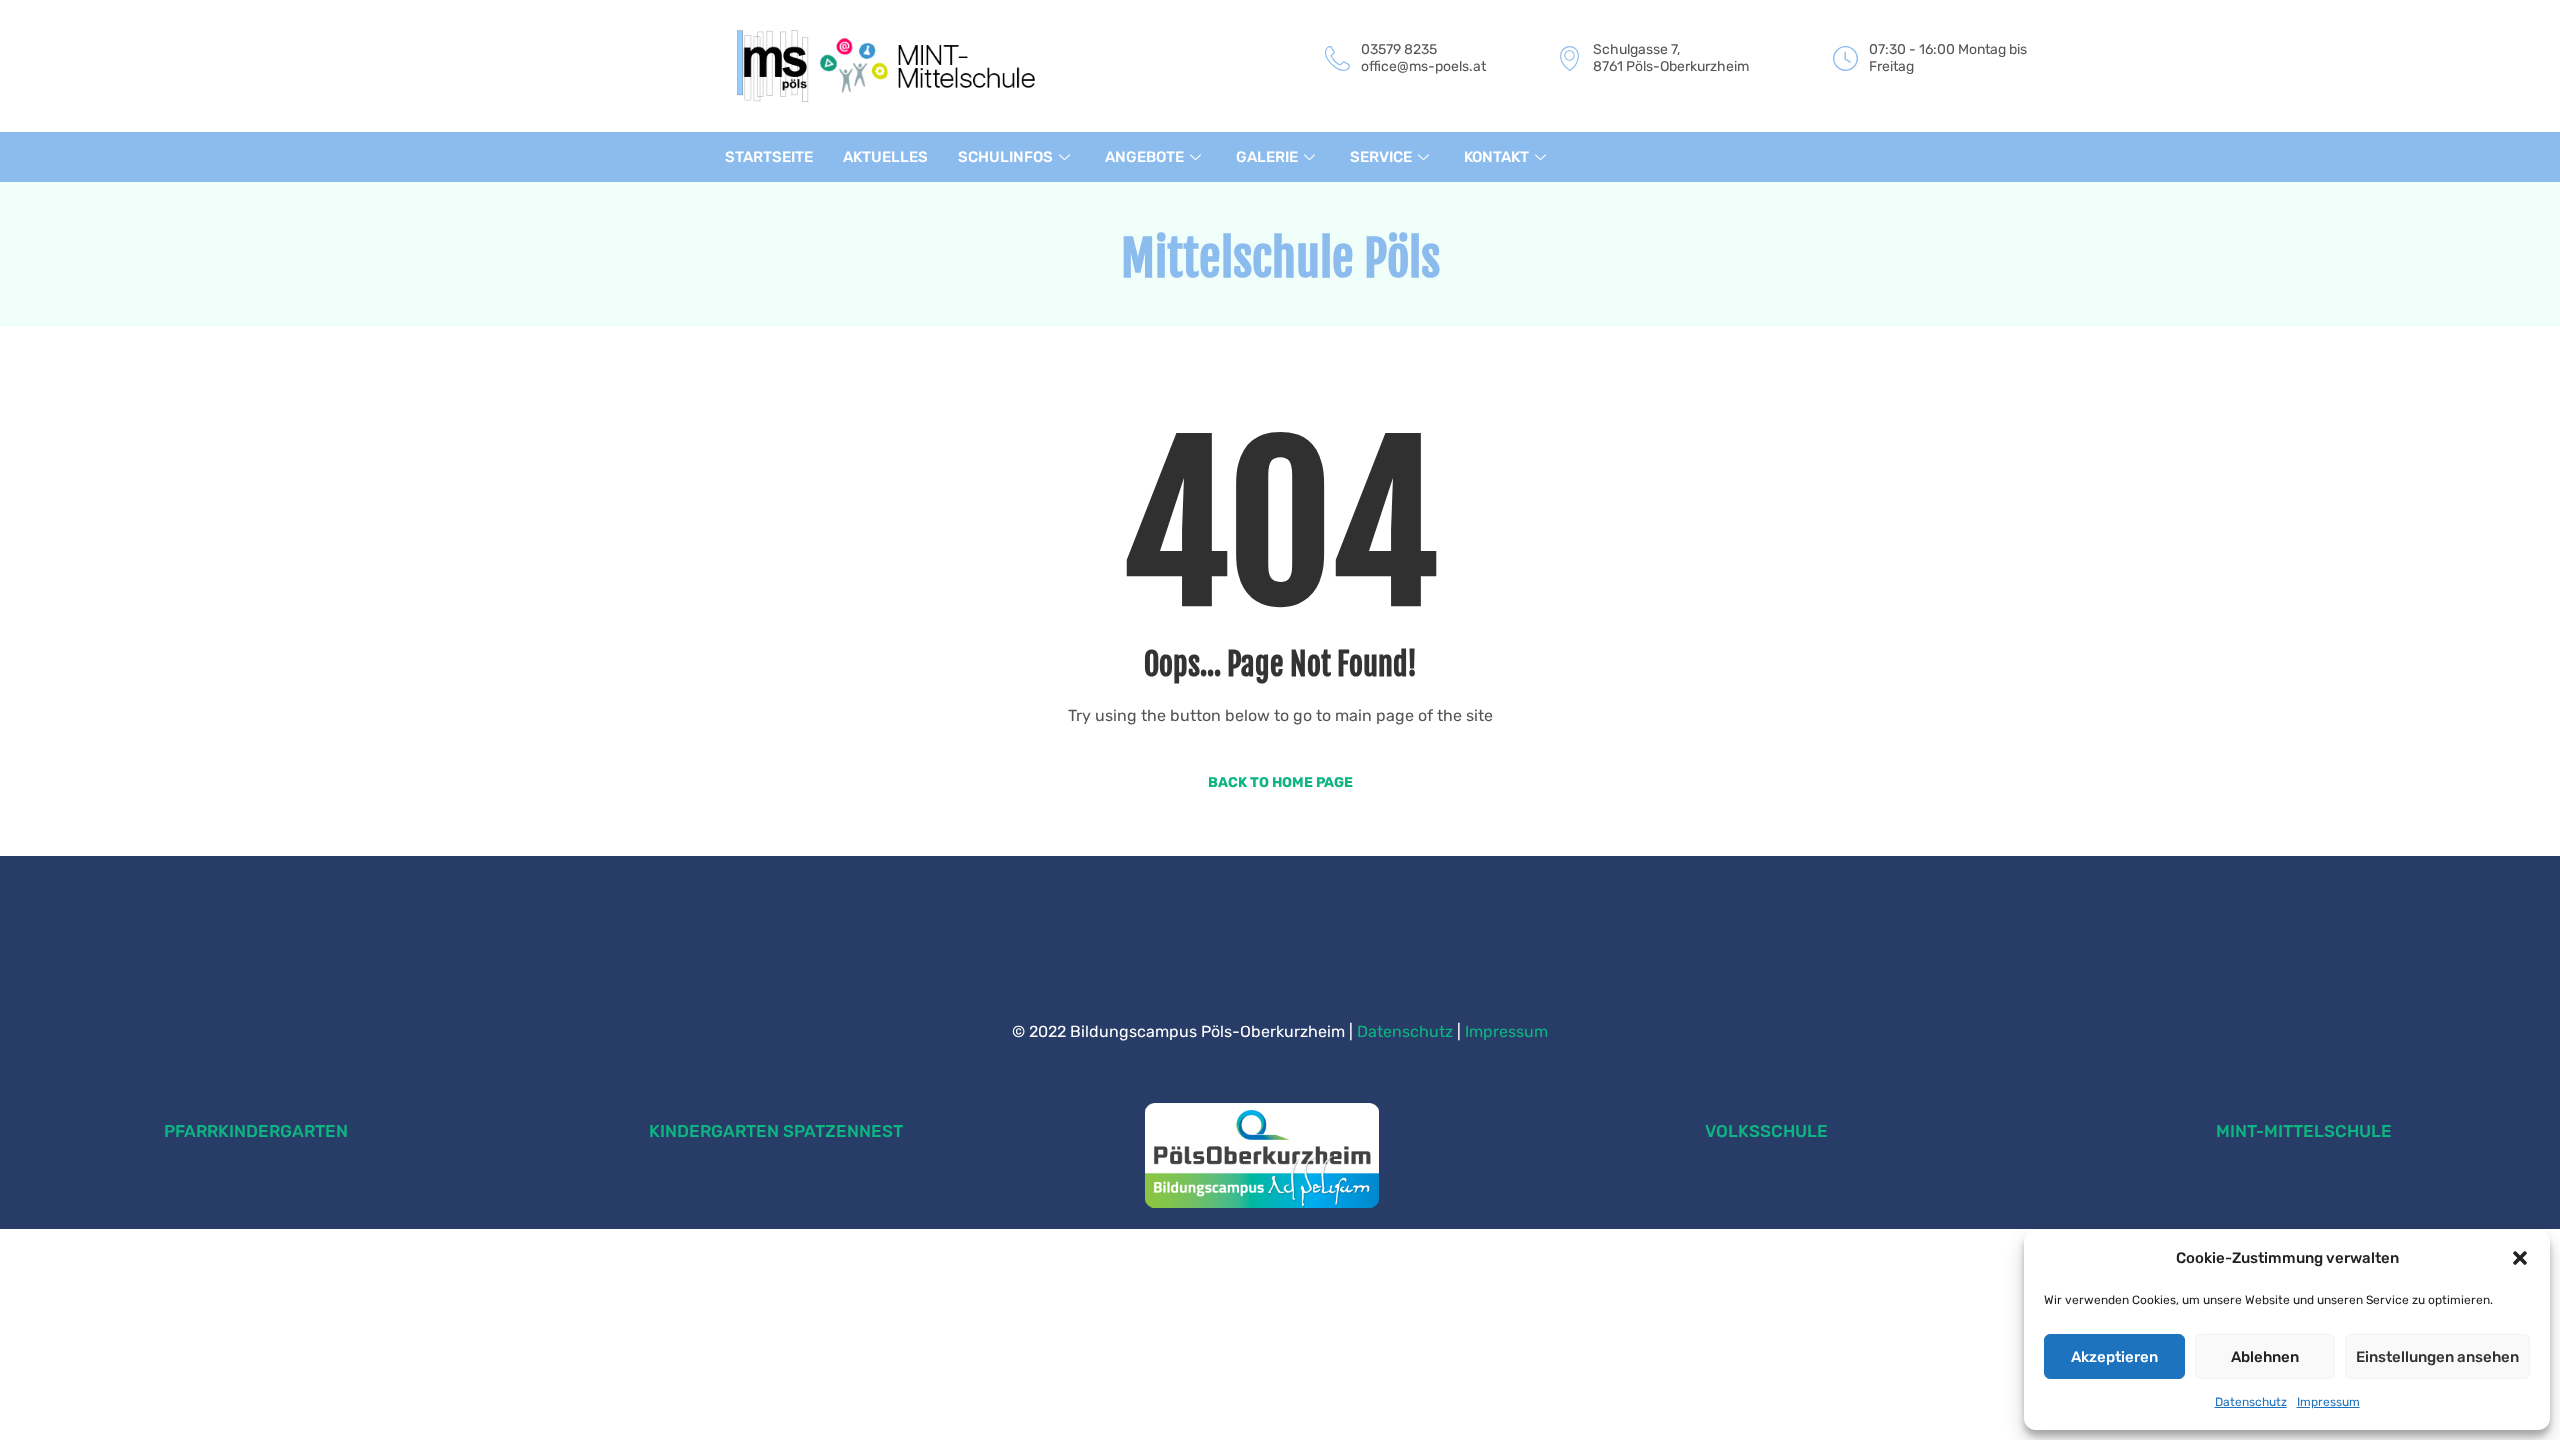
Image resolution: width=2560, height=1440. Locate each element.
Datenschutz (2251, 1402)
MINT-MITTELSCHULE (2304, 1131)
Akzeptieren (2114, 1357)
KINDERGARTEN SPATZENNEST (776, 1131)
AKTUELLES (885, 157)
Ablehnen (2265, 1357)
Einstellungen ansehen (2437, 1357)
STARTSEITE (769, 157)
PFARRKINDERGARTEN (256, 1131)
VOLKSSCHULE (1766, 1131)
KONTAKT (1496, 157)
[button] (2520, 1258)
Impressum (2328, 1402)
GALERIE (1267, 157)
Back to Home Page (1280, 782)
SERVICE (1381, 157)
